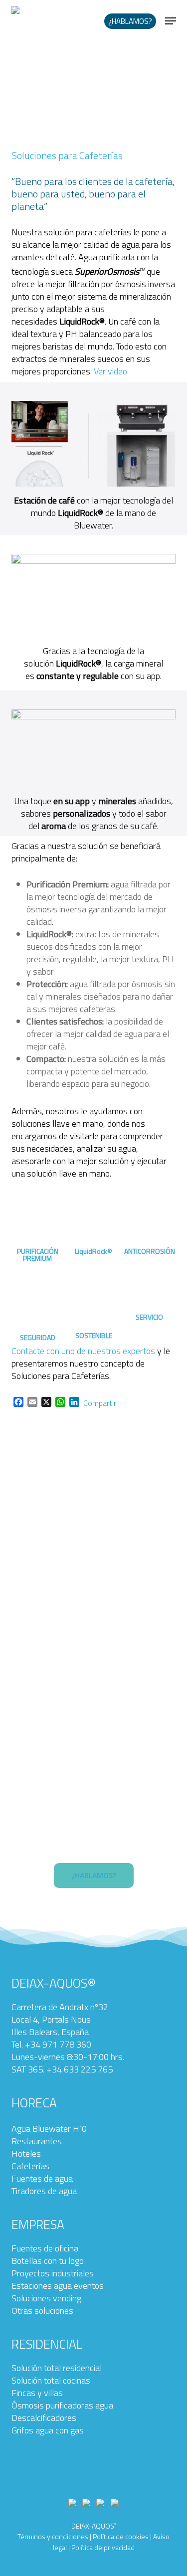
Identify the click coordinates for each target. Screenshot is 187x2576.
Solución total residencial (57, 2368)
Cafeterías (30, 2166)
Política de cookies (121, 2536)
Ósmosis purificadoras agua (62, 2405)
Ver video (110, 371)
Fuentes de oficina (45, 2248)
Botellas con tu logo (48, 2261)
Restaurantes (37, 2141)
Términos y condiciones (53, 2536)
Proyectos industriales (53, 2273)
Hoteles (26, 2153)
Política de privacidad (103, 2547)
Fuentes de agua (42, 2178)
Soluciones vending (46, 2298)
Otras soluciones (42, 2311)
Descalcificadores (44, 2418)
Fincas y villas (37, 2393)
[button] (171, 21)
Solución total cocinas (51, 2380)
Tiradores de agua (44, 2191)
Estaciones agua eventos (58, 2286)
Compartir (100, 1403)
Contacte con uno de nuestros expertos (83, 1351)
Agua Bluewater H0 (49, 2129)
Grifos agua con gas (48, 2430)
